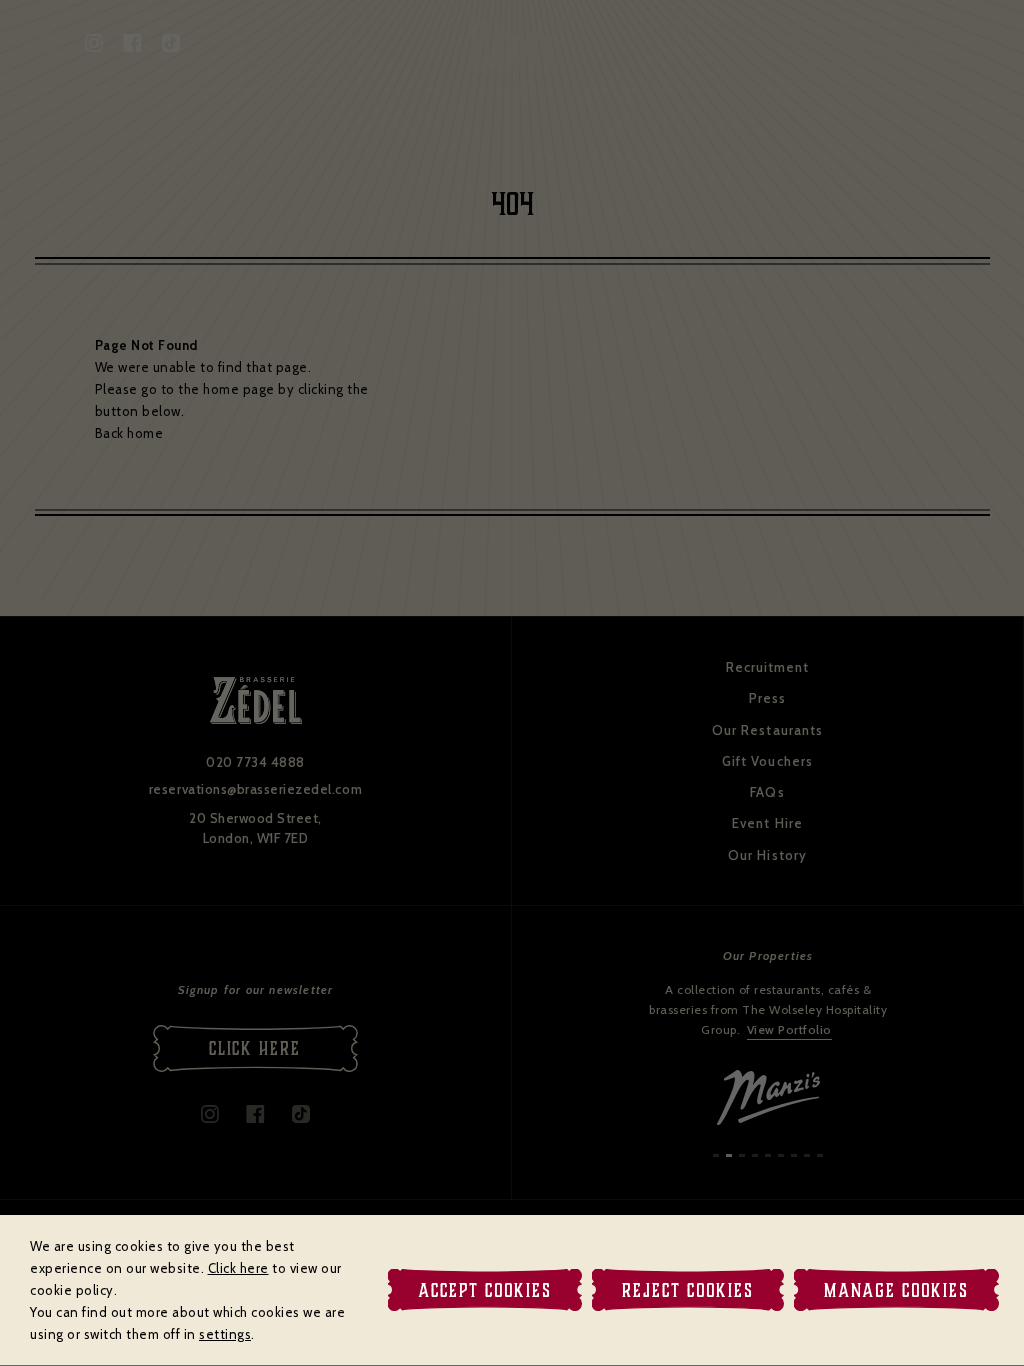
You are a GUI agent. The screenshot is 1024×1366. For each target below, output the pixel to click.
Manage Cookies (896, 1290)
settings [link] (225, 1334)
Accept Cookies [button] (485, 1290)
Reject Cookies (688, 1290)
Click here (238, 1268)
